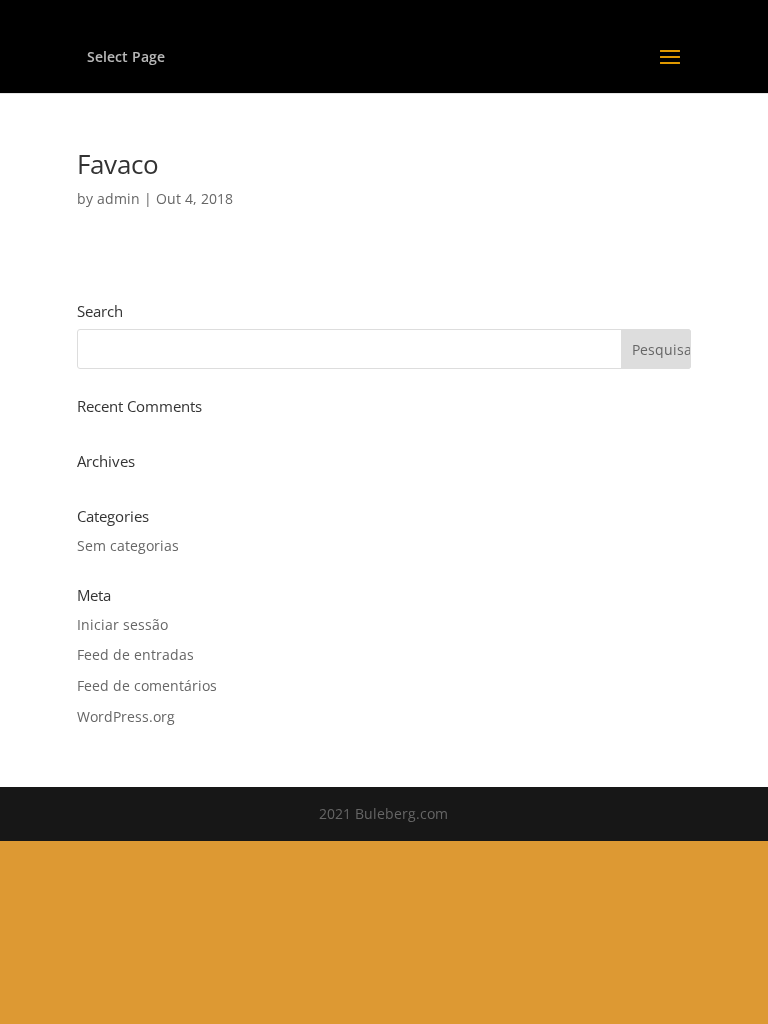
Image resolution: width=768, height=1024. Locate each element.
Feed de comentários (147, 685)
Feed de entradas (135, 654)
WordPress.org (126, 716)
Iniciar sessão (122, 624)
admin (118, 198)
